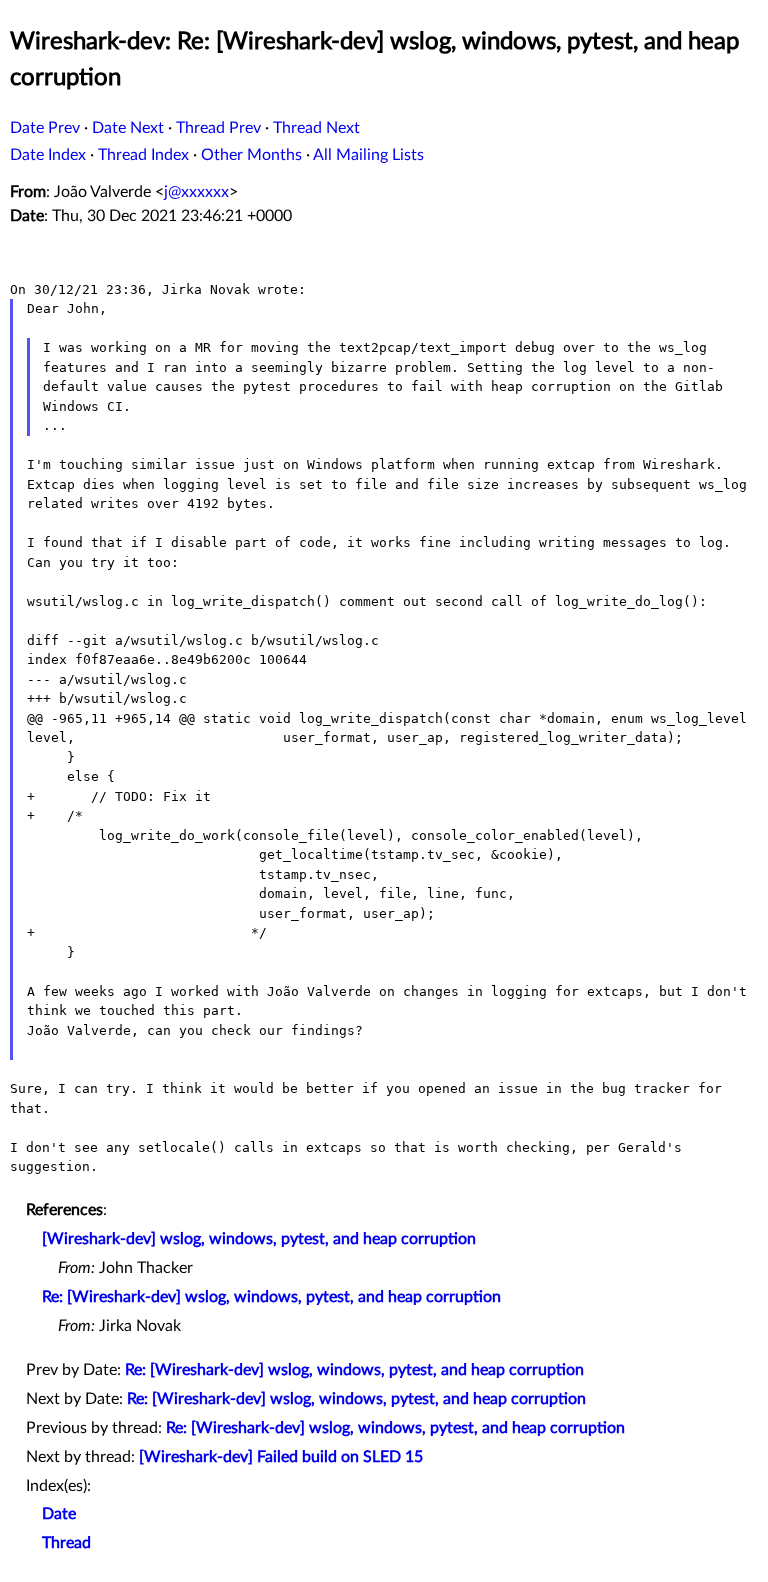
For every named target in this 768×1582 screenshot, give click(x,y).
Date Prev (45, 128)
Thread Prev (218, 128)
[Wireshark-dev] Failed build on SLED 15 (281, 1457)
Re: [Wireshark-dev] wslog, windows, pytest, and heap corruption (271, 1297)
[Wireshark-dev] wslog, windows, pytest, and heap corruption (259, 1239)
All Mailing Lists (368, 155)
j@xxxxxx (196, 192)
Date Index (48, 155)
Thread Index (143, 155)
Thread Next (316, 128)
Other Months (251, 155)
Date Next (128, 128)
